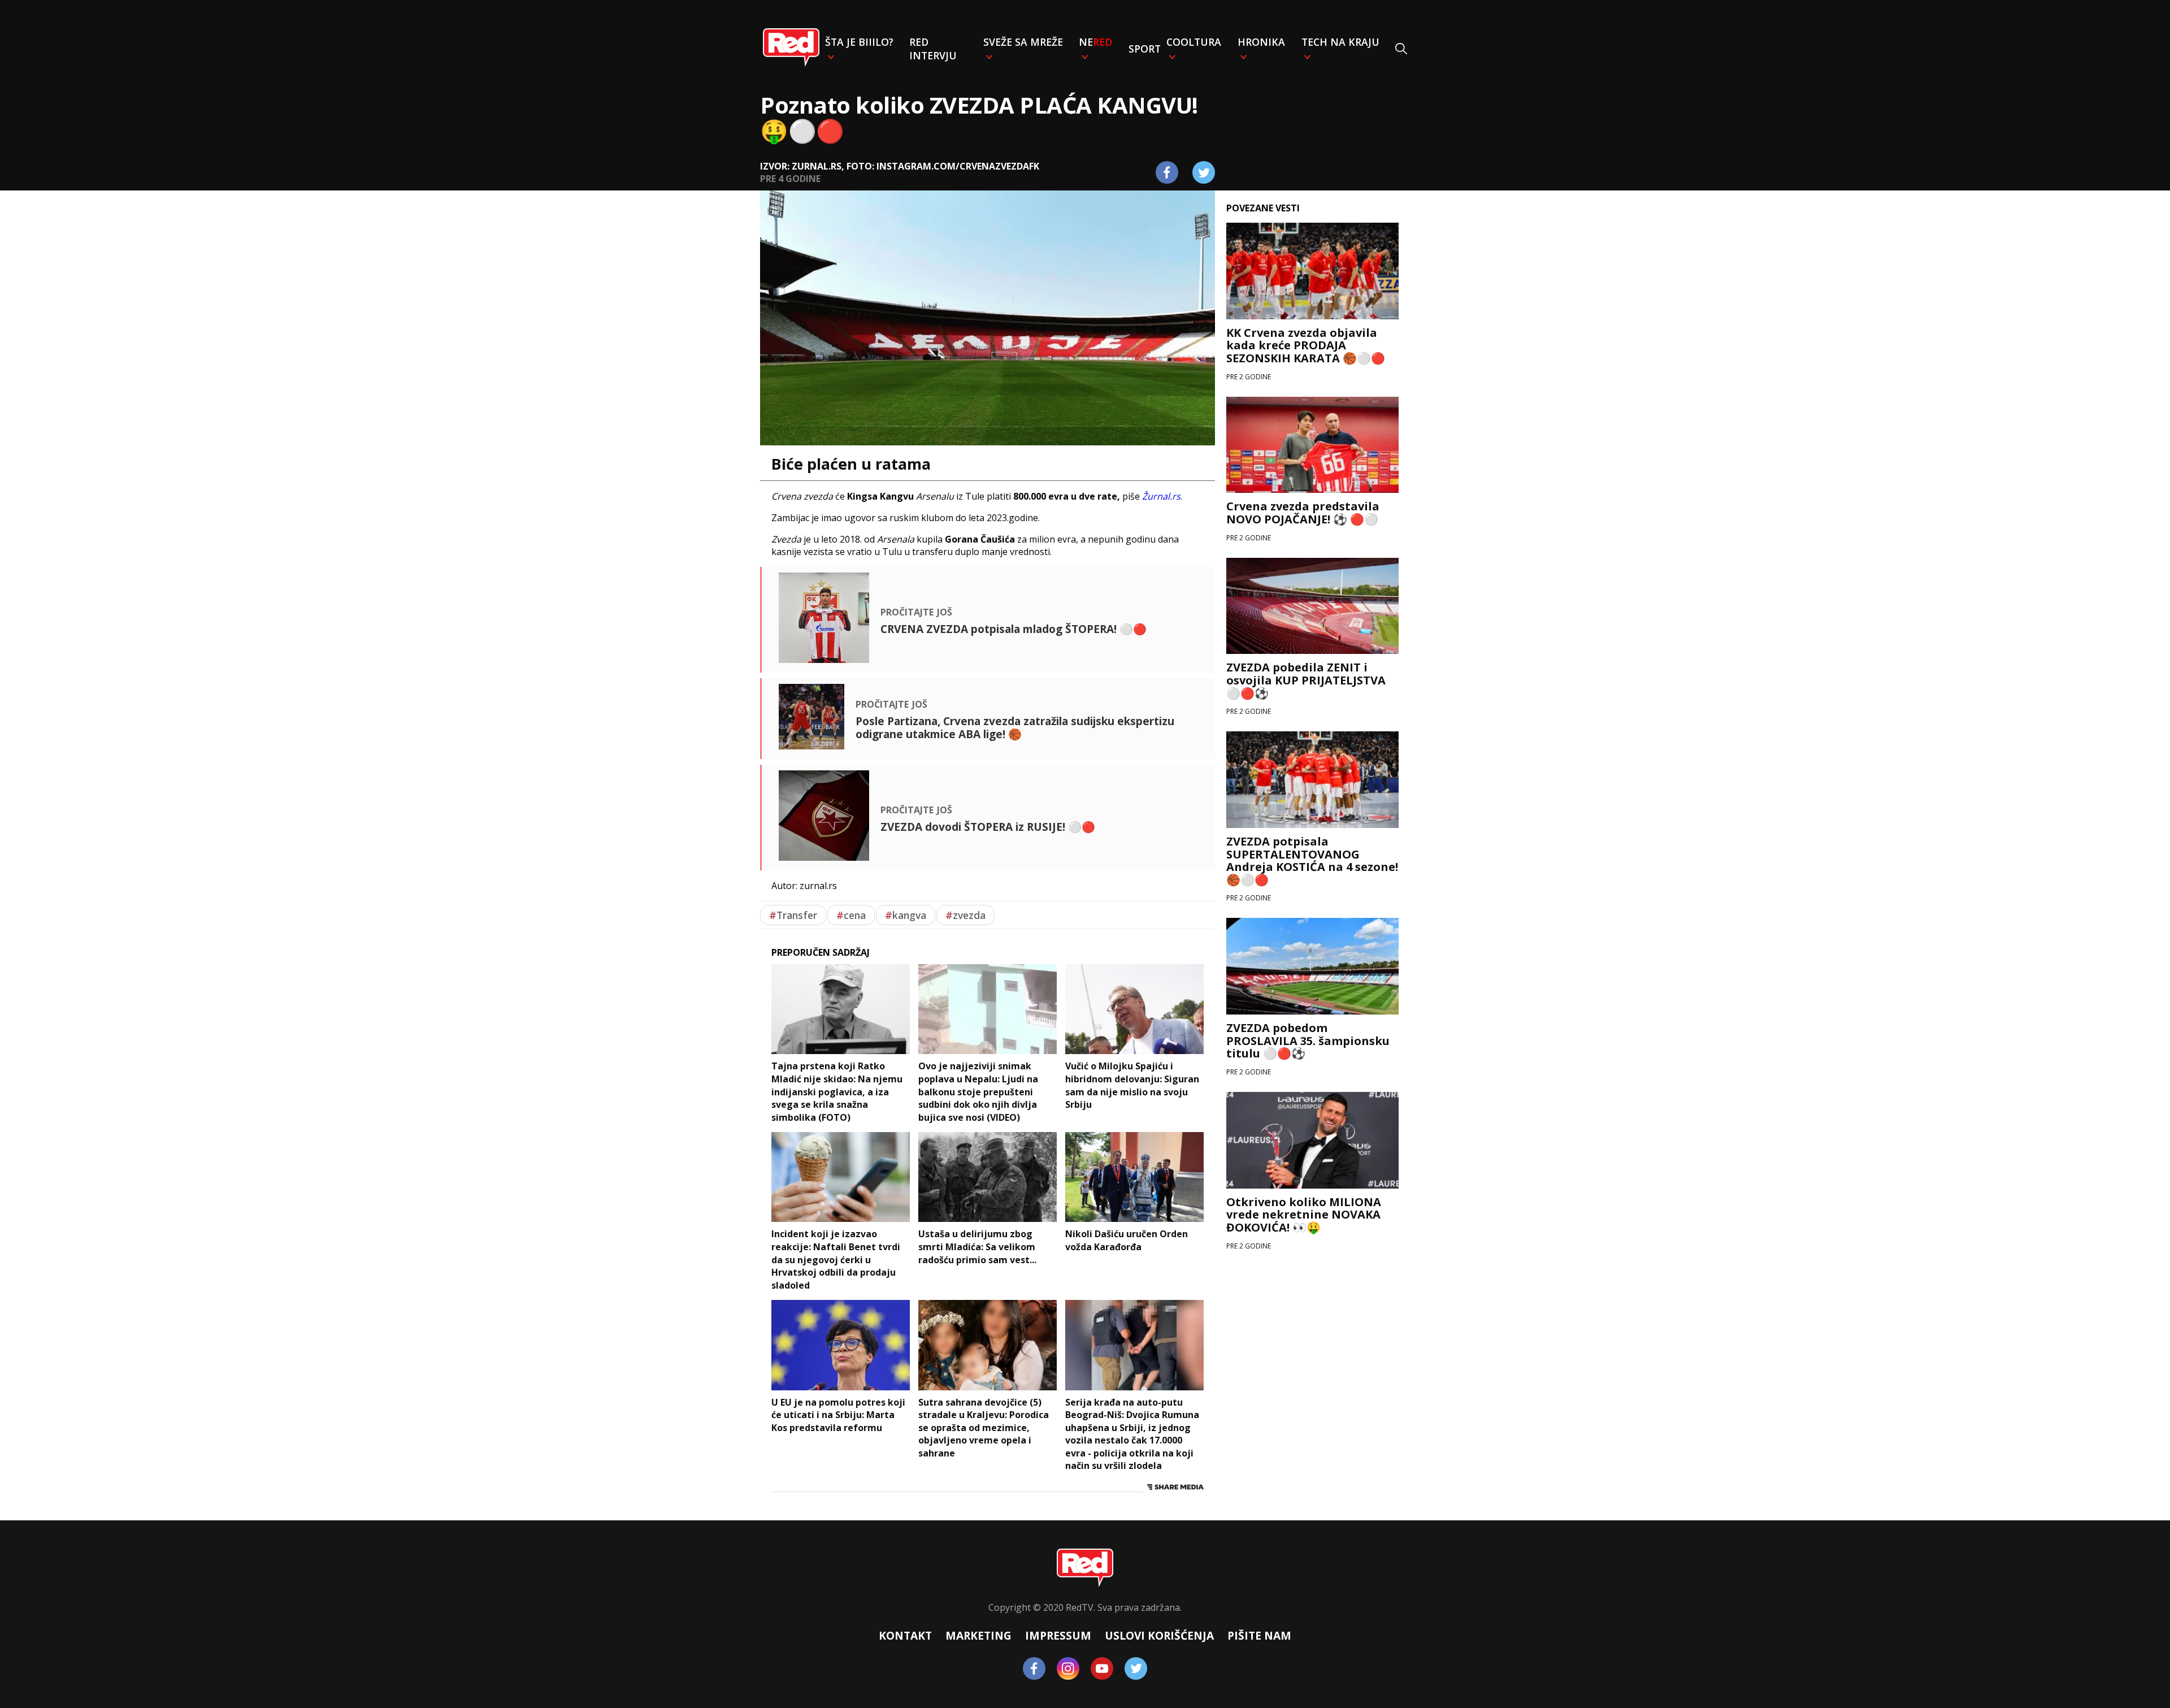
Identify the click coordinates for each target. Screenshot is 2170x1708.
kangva (906, 915)
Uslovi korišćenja (1159, 1635)
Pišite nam (1259, 1635)
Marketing (978, 1635)
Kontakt (905, 1635)
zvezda (965, 915)
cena (851, 915)
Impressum (1058, 1635)
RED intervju (933, 49)
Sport (1145, 49)
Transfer (793, 915)
